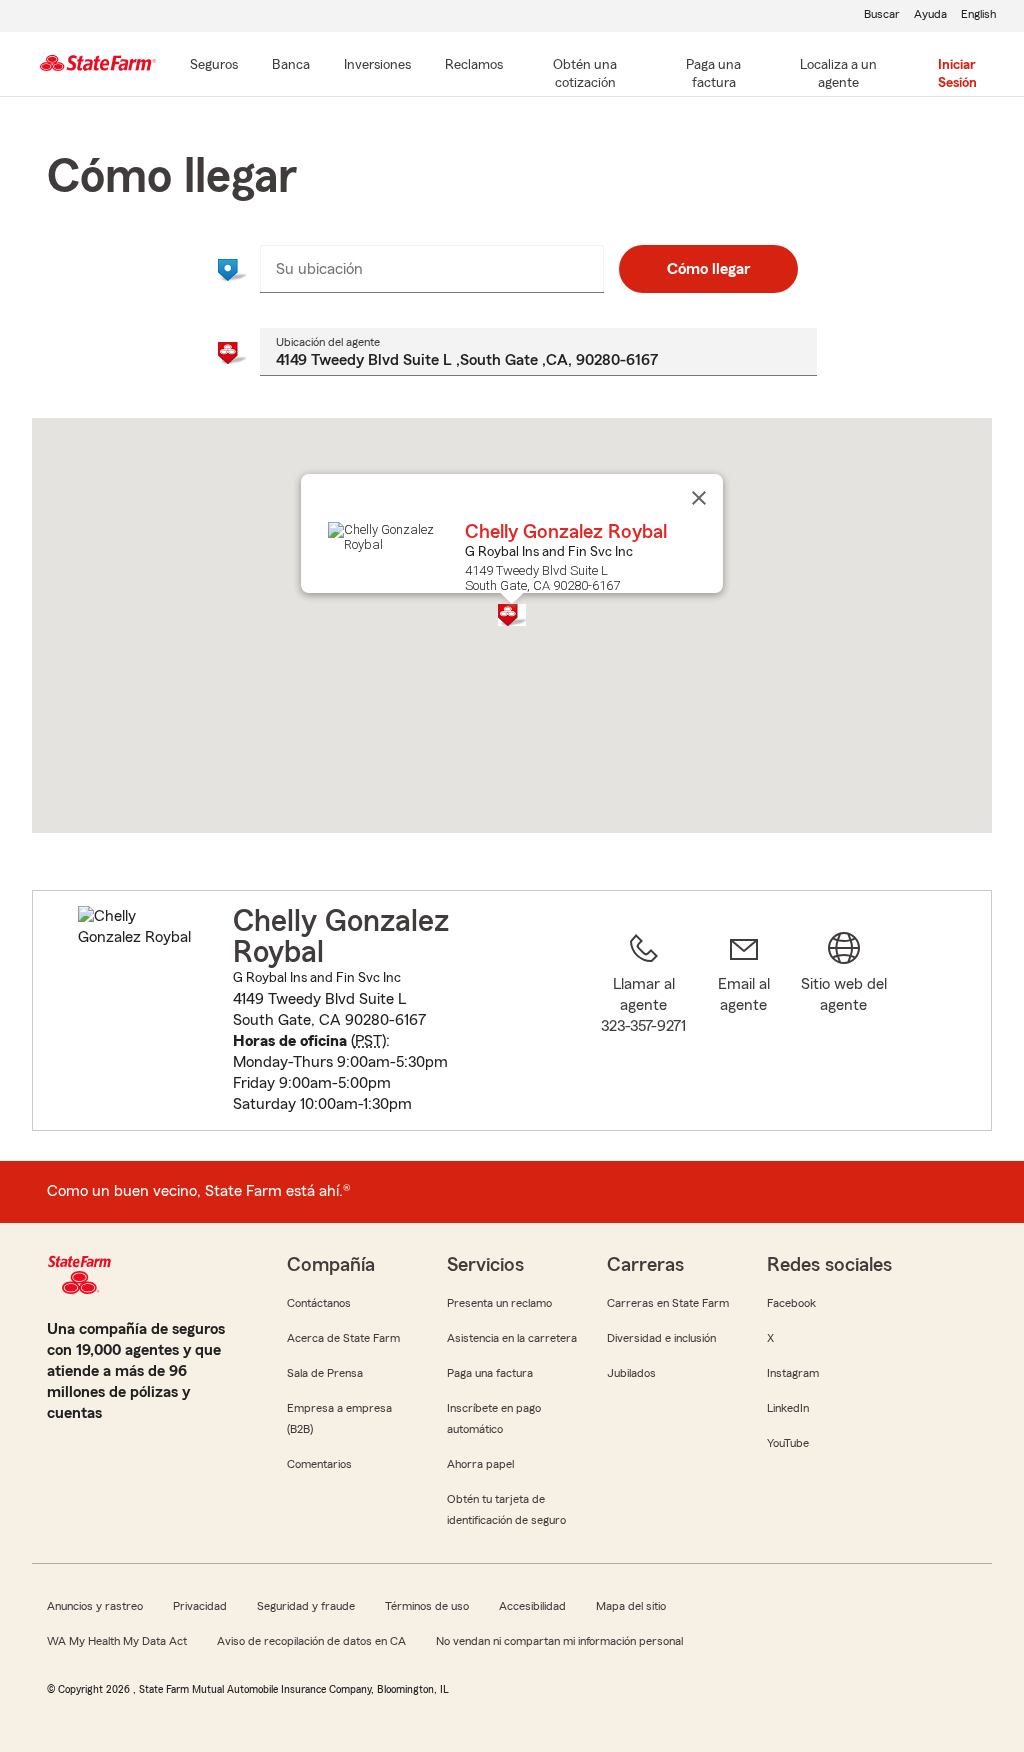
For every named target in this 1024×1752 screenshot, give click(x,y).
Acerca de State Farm (343, 1338)
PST (368, 1041)
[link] (744, 1022)
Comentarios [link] (319, 1464)
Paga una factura (490, 1373)
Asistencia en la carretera (512, 1338)
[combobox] (431, 269)
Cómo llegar (708, 269)
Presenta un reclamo (499, 1303)
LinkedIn (788, 1408)
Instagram (793, 1373)
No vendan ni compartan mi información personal (559, 1641)
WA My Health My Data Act (117, 1641)
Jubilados (631, 1373)
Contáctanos (319, 1303)
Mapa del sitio (631, 1606)
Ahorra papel (480, 1464)
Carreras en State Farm (668, 1303)
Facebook (791, 1303)
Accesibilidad (532, 1606)
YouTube (788, 1443)
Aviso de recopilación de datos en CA (311, 1641)
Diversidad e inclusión (661, 1338)
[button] (512, 615)
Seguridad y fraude (306, 1606)
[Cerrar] (699, 498)
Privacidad (200, 1606)
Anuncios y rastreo (95, 1606)
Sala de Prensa (325, 1373)
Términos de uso (427, 1606)
